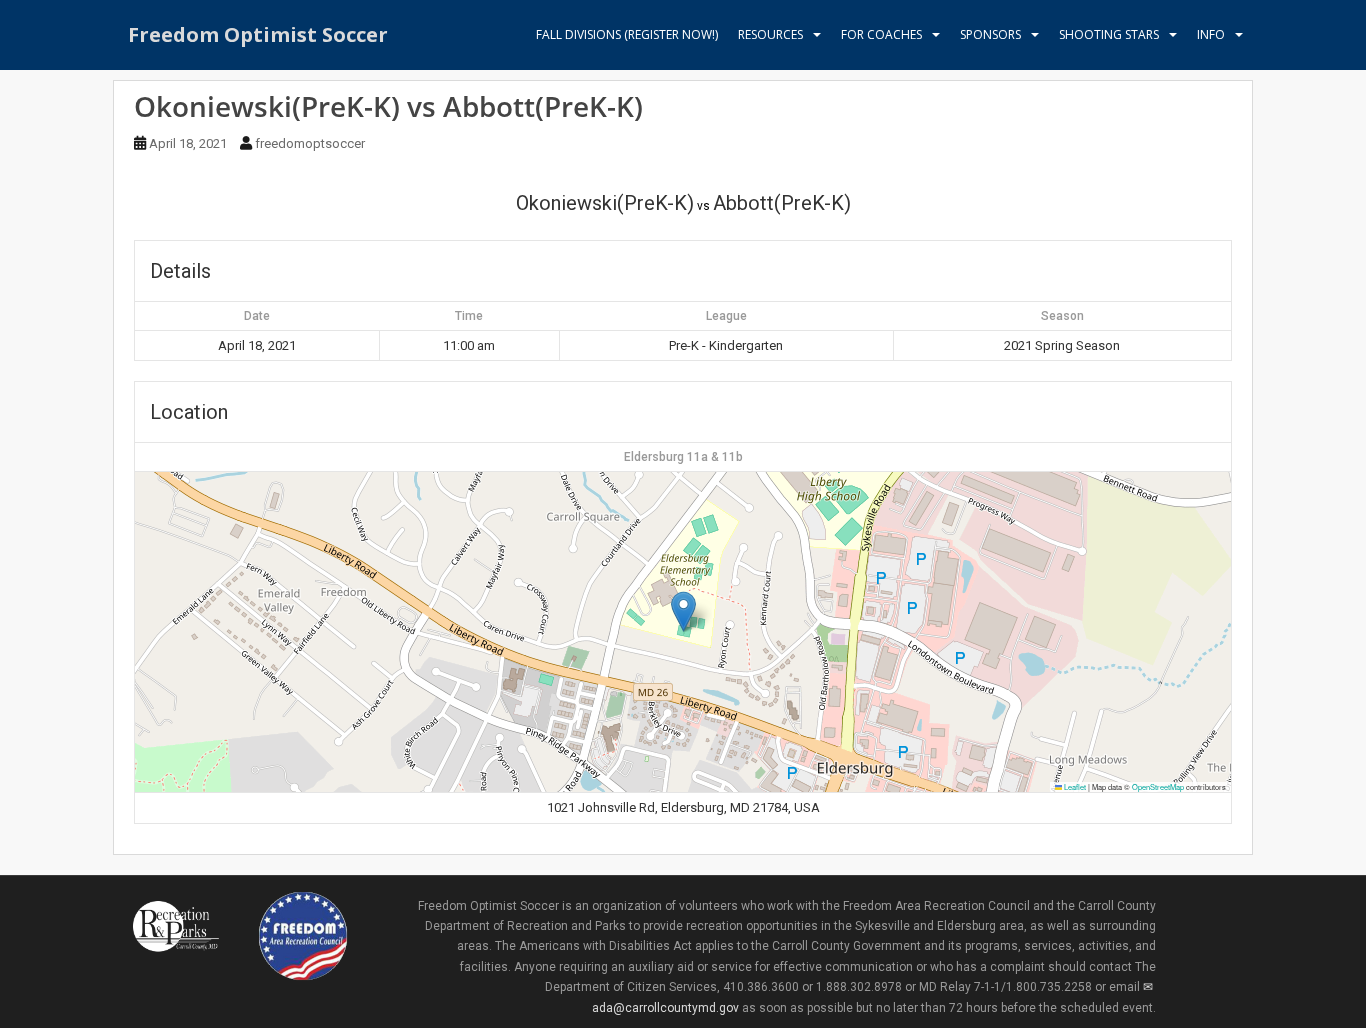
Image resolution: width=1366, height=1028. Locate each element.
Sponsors (990, 34)
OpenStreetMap (1158, 786)
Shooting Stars (1109, 34)
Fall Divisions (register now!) (627, 34)
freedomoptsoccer (310, 143)
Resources (770, 34)
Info (1211, 34)
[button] (683, 611)
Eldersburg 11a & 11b (683, 457)
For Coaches (881, 34)
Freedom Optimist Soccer (258, 34)
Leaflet (1074, 786)
